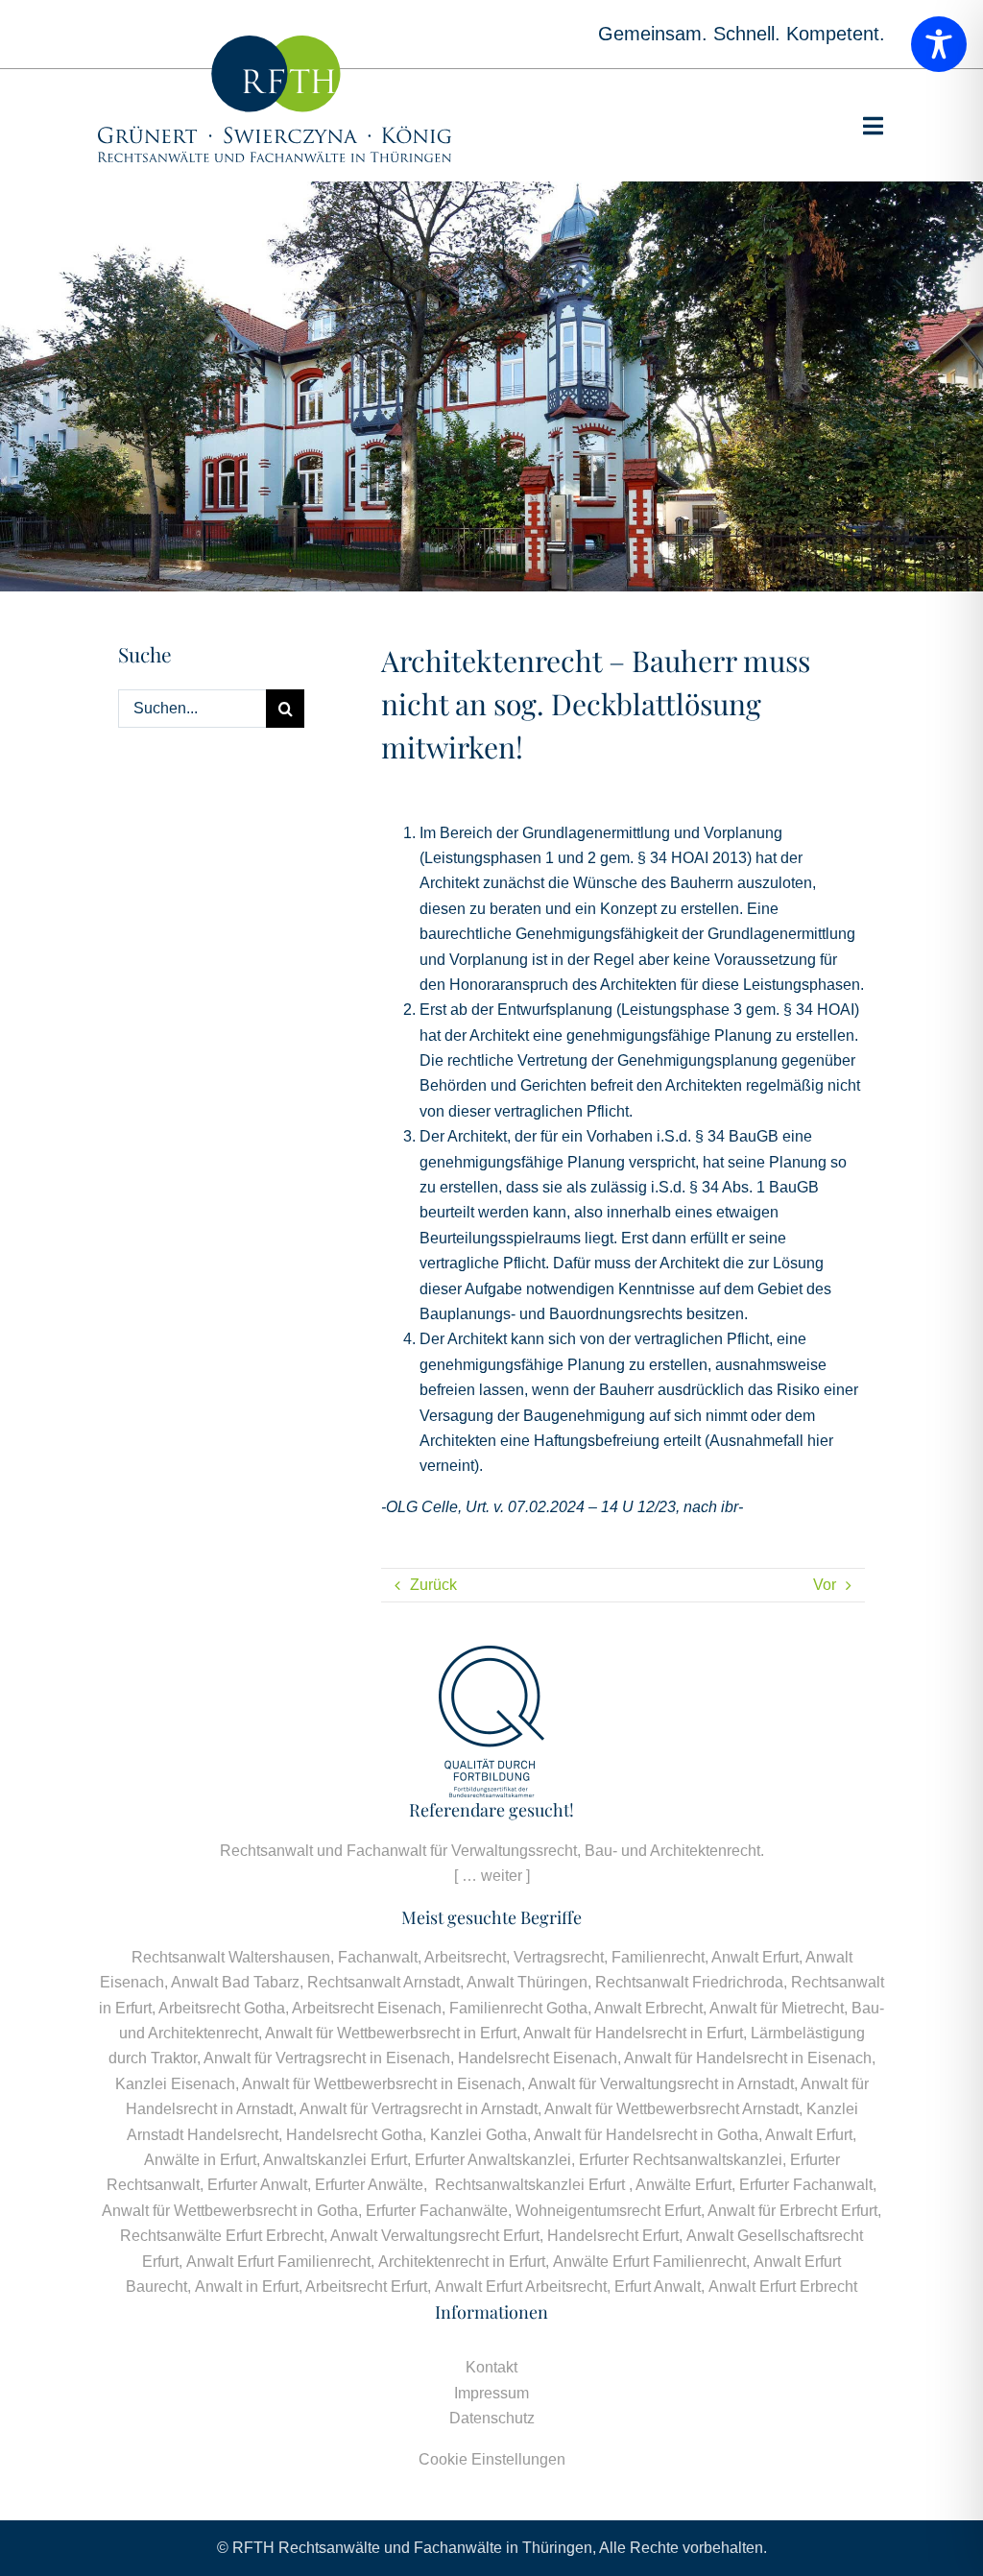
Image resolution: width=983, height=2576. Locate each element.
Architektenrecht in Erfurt (462, 2262)
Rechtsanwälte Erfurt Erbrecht (222, 2236)
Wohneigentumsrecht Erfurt (608, 2211)
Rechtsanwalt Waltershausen (231, 1957)
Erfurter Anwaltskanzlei (493, 2160)
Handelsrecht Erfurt (613, 2236)
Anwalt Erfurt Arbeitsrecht (521, 2287)
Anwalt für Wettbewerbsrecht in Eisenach (382, 2084)
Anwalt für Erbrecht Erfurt (792, 2211)
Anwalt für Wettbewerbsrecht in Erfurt (391, 2033)
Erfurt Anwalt (658, 2287)
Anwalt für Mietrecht (777, 2008)
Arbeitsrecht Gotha (222, 2008)
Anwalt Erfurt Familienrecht (278, 2262)
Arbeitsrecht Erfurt (366, 2287)
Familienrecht (658, 1957)
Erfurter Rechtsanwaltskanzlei (681, 2160)
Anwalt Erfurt (755, 1957)
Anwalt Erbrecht (648, 2008)
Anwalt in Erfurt (247, 2287)
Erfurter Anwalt (257, 2185)
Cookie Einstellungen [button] (492, 2459)
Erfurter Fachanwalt (806, 2185)
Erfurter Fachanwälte (437, 2211)
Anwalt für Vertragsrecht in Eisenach (327, 2058)
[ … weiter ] (492, 1876)
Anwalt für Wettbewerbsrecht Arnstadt (671, 2109)
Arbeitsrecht (465, 1957)
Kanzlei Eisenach (175, 2084)
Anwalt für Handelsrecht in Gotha (646, 2135)
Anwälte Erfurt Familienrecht (649, 2262)
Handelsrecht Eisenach (538, 2058)
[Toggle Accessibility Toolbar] (939, 44)
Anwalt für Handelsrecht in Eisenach (748, 2058)
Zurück (433, 1585)
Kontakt (491, 2367)
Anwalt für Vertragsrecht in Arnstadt (419, 2109)
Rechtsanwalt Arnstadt (384, 1982)
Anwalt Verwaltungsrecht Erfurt (435, 2236)
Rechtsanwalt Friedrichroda (689, 1982)
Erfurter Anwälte (369, 2185)
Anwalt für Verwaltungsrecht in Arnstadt (661, 2084)
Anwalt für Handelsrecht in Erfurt (633, 2033)
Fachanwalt (378, 1957)
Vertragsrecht (559, 1957)
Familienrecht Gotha (518, 2008)
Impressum (491, 2393)
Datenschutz (492, 2418)
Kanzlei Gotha (479, 2135)
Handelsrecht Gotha (354, 2135)
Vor (825, 1585)
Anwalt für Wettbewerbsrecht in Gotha (230, 2211)
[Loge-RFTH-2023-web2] (275, 43)
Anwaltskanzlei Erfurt (335, 2160)
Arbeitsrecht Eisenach (367, 2008)
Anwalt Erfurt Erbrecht (783, 2287)
